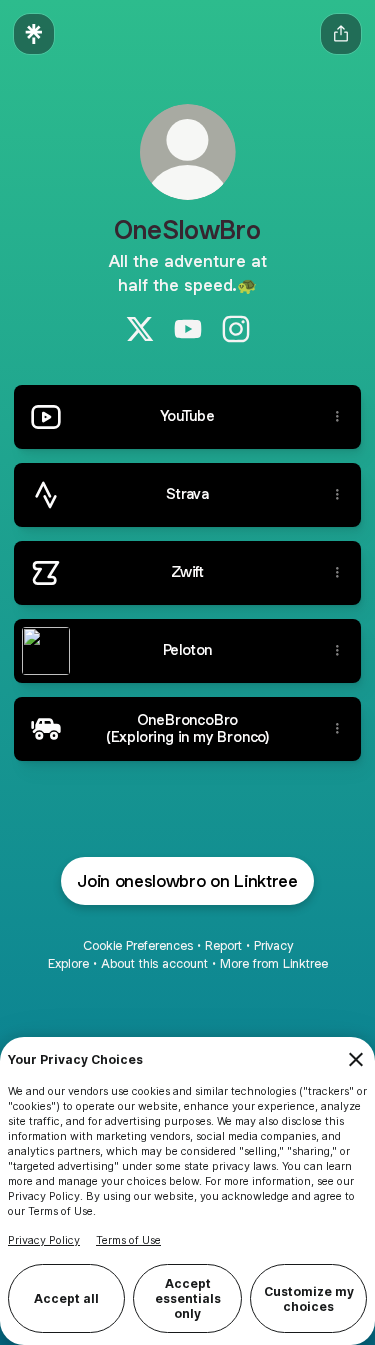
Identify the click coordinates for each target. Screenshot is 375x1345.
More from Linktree (274, 963)
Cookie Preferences (138, 945)
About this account (154, 963)
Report (223, 945)
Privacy (273, 945)
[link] (140, 329)
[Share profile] (341, 34)
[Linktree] (34, 34)
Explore (68, 963)
